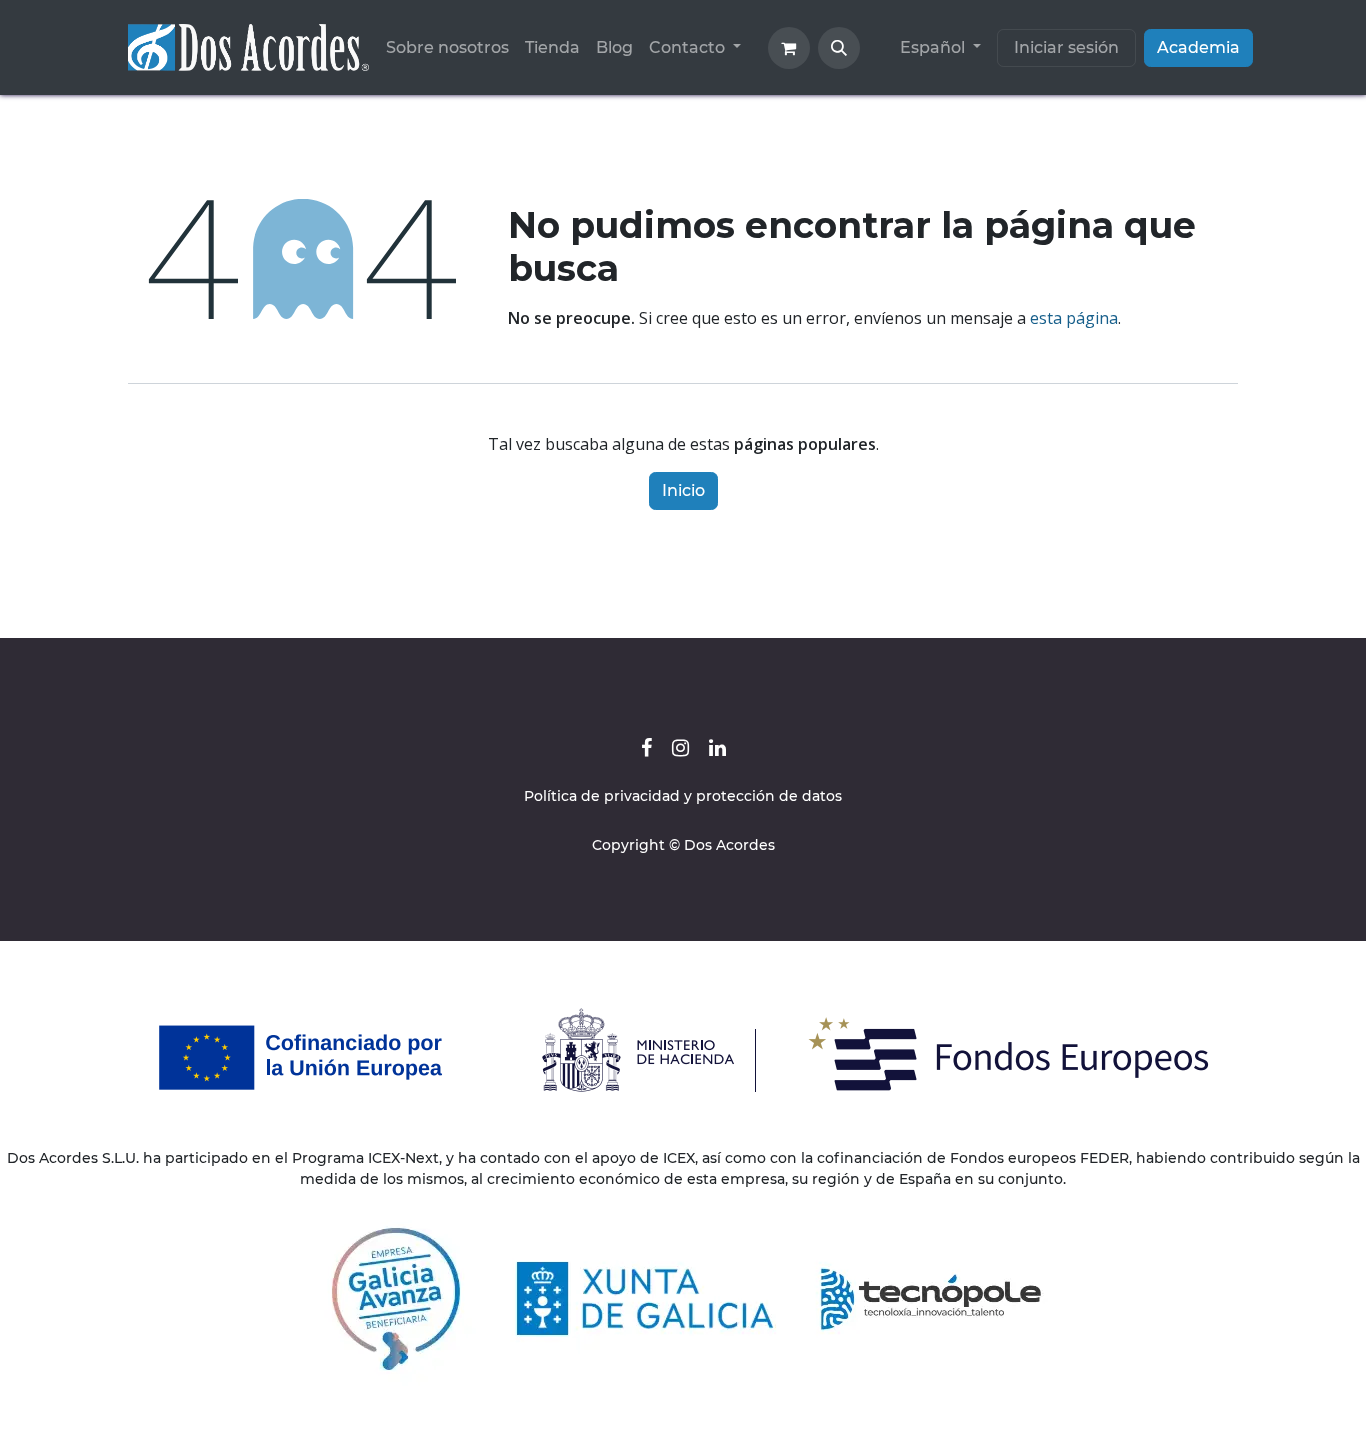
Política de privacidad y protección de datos (683, 796)
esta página (1074, 318)
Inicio (683, 490)
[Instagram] (680, 748)
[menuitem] (447, 48)
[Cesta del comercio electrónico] (789, 48)
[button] (839, 48)
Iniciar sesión (1066, 47)
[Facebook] (646, 748)
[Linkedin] (717, 748)
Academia (1198, 47)
